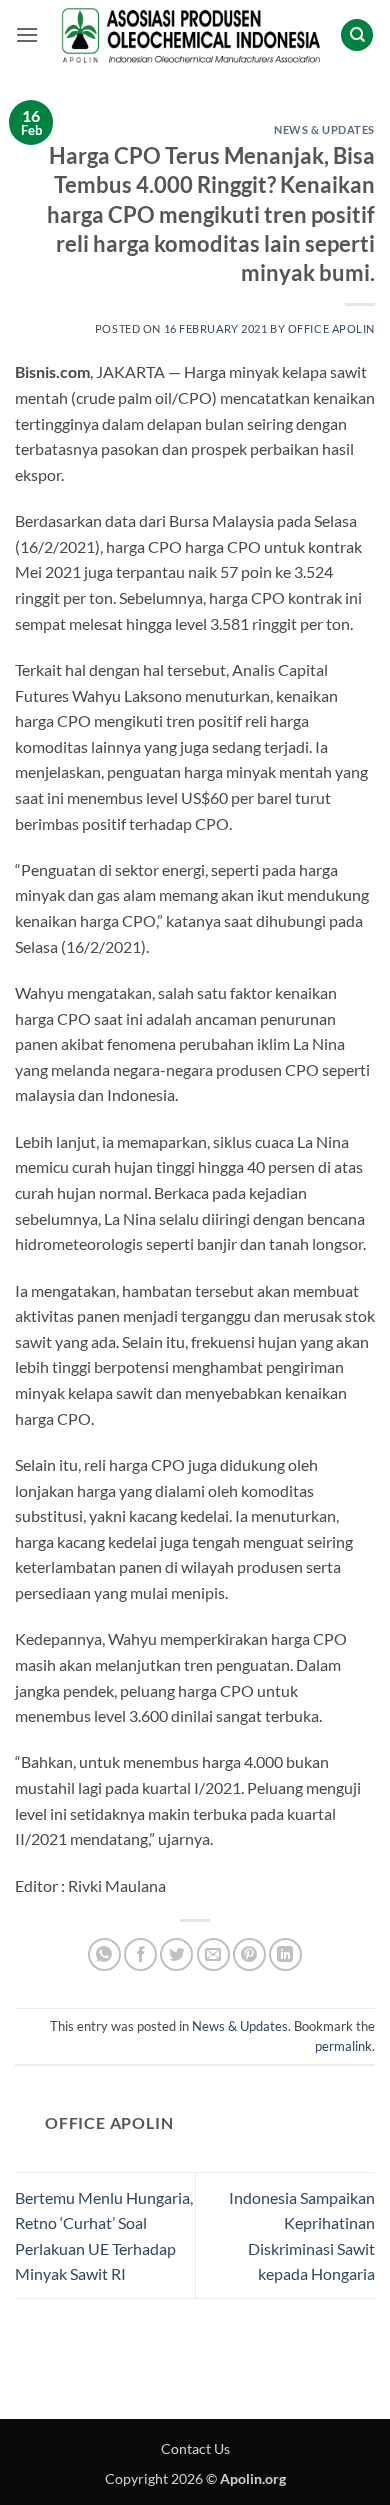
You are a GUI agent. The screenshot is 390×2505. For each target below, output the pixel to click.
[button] (27, 34)
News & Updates (324, 129)
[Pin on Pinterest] (249, 1954)
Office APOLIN (331, 328)
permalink (343, 2046)
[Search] (357, 35)
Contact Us (195, 2448)
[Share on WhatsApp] (104, 1954)
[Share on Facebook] (140, 1954)
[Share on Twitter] (176, 1954)
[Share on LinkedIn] (285, 1954)
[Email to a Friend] (213, 1954)
